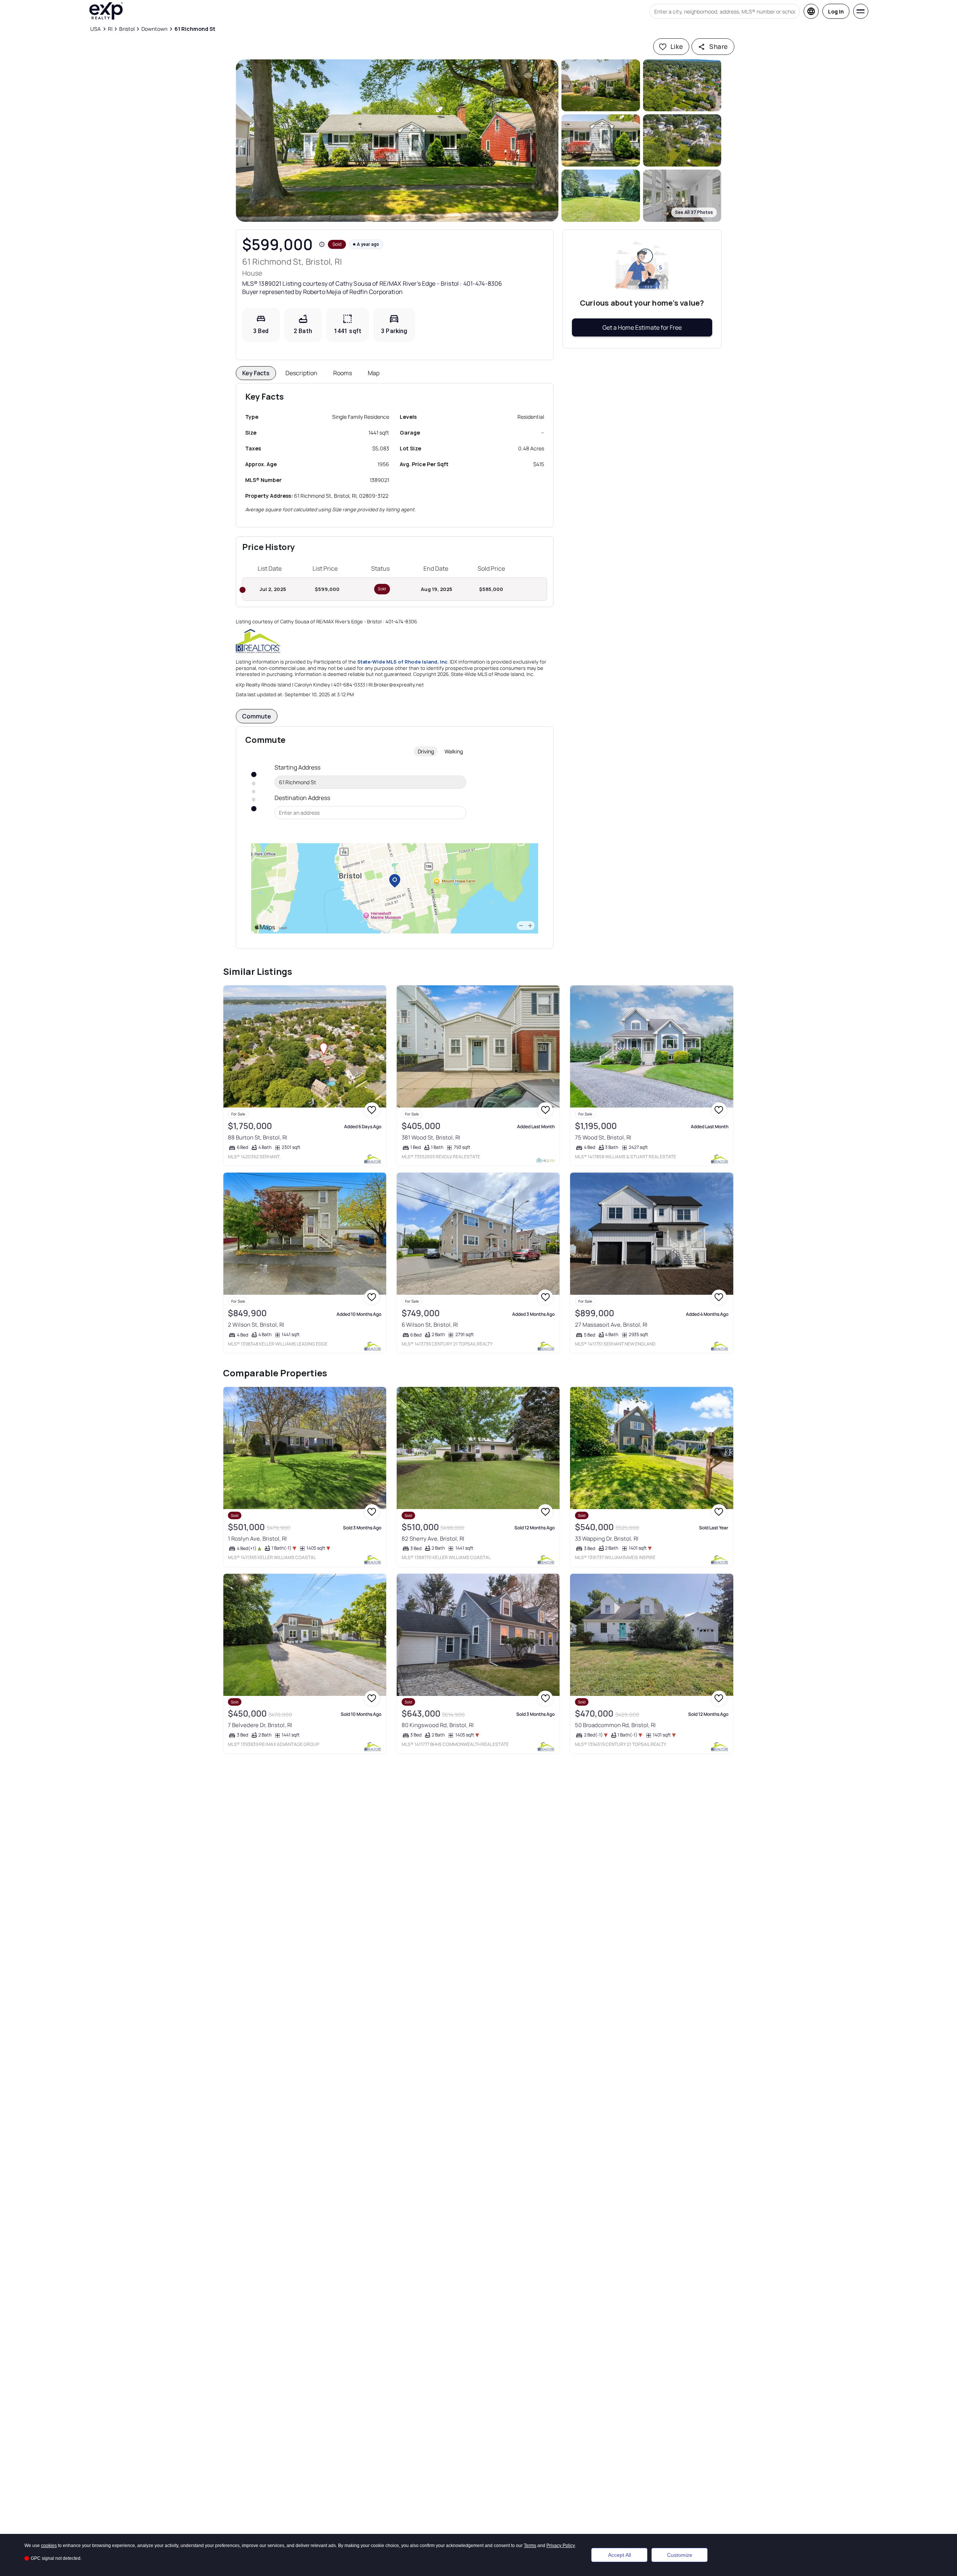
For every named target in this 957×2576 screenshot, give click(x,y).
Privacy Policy (561, 2546)
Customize (680, 2555)
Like (677, 46)
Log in (836, 11)
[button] (397, 141)
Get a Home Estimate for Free (642, 327)
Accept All (620, 2555)
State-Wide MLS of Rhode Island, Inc (402, 662)
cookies (49, 2546)
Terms (530, 2546)
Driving (426, 751)
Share (718, 46)
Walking (454, 751)
